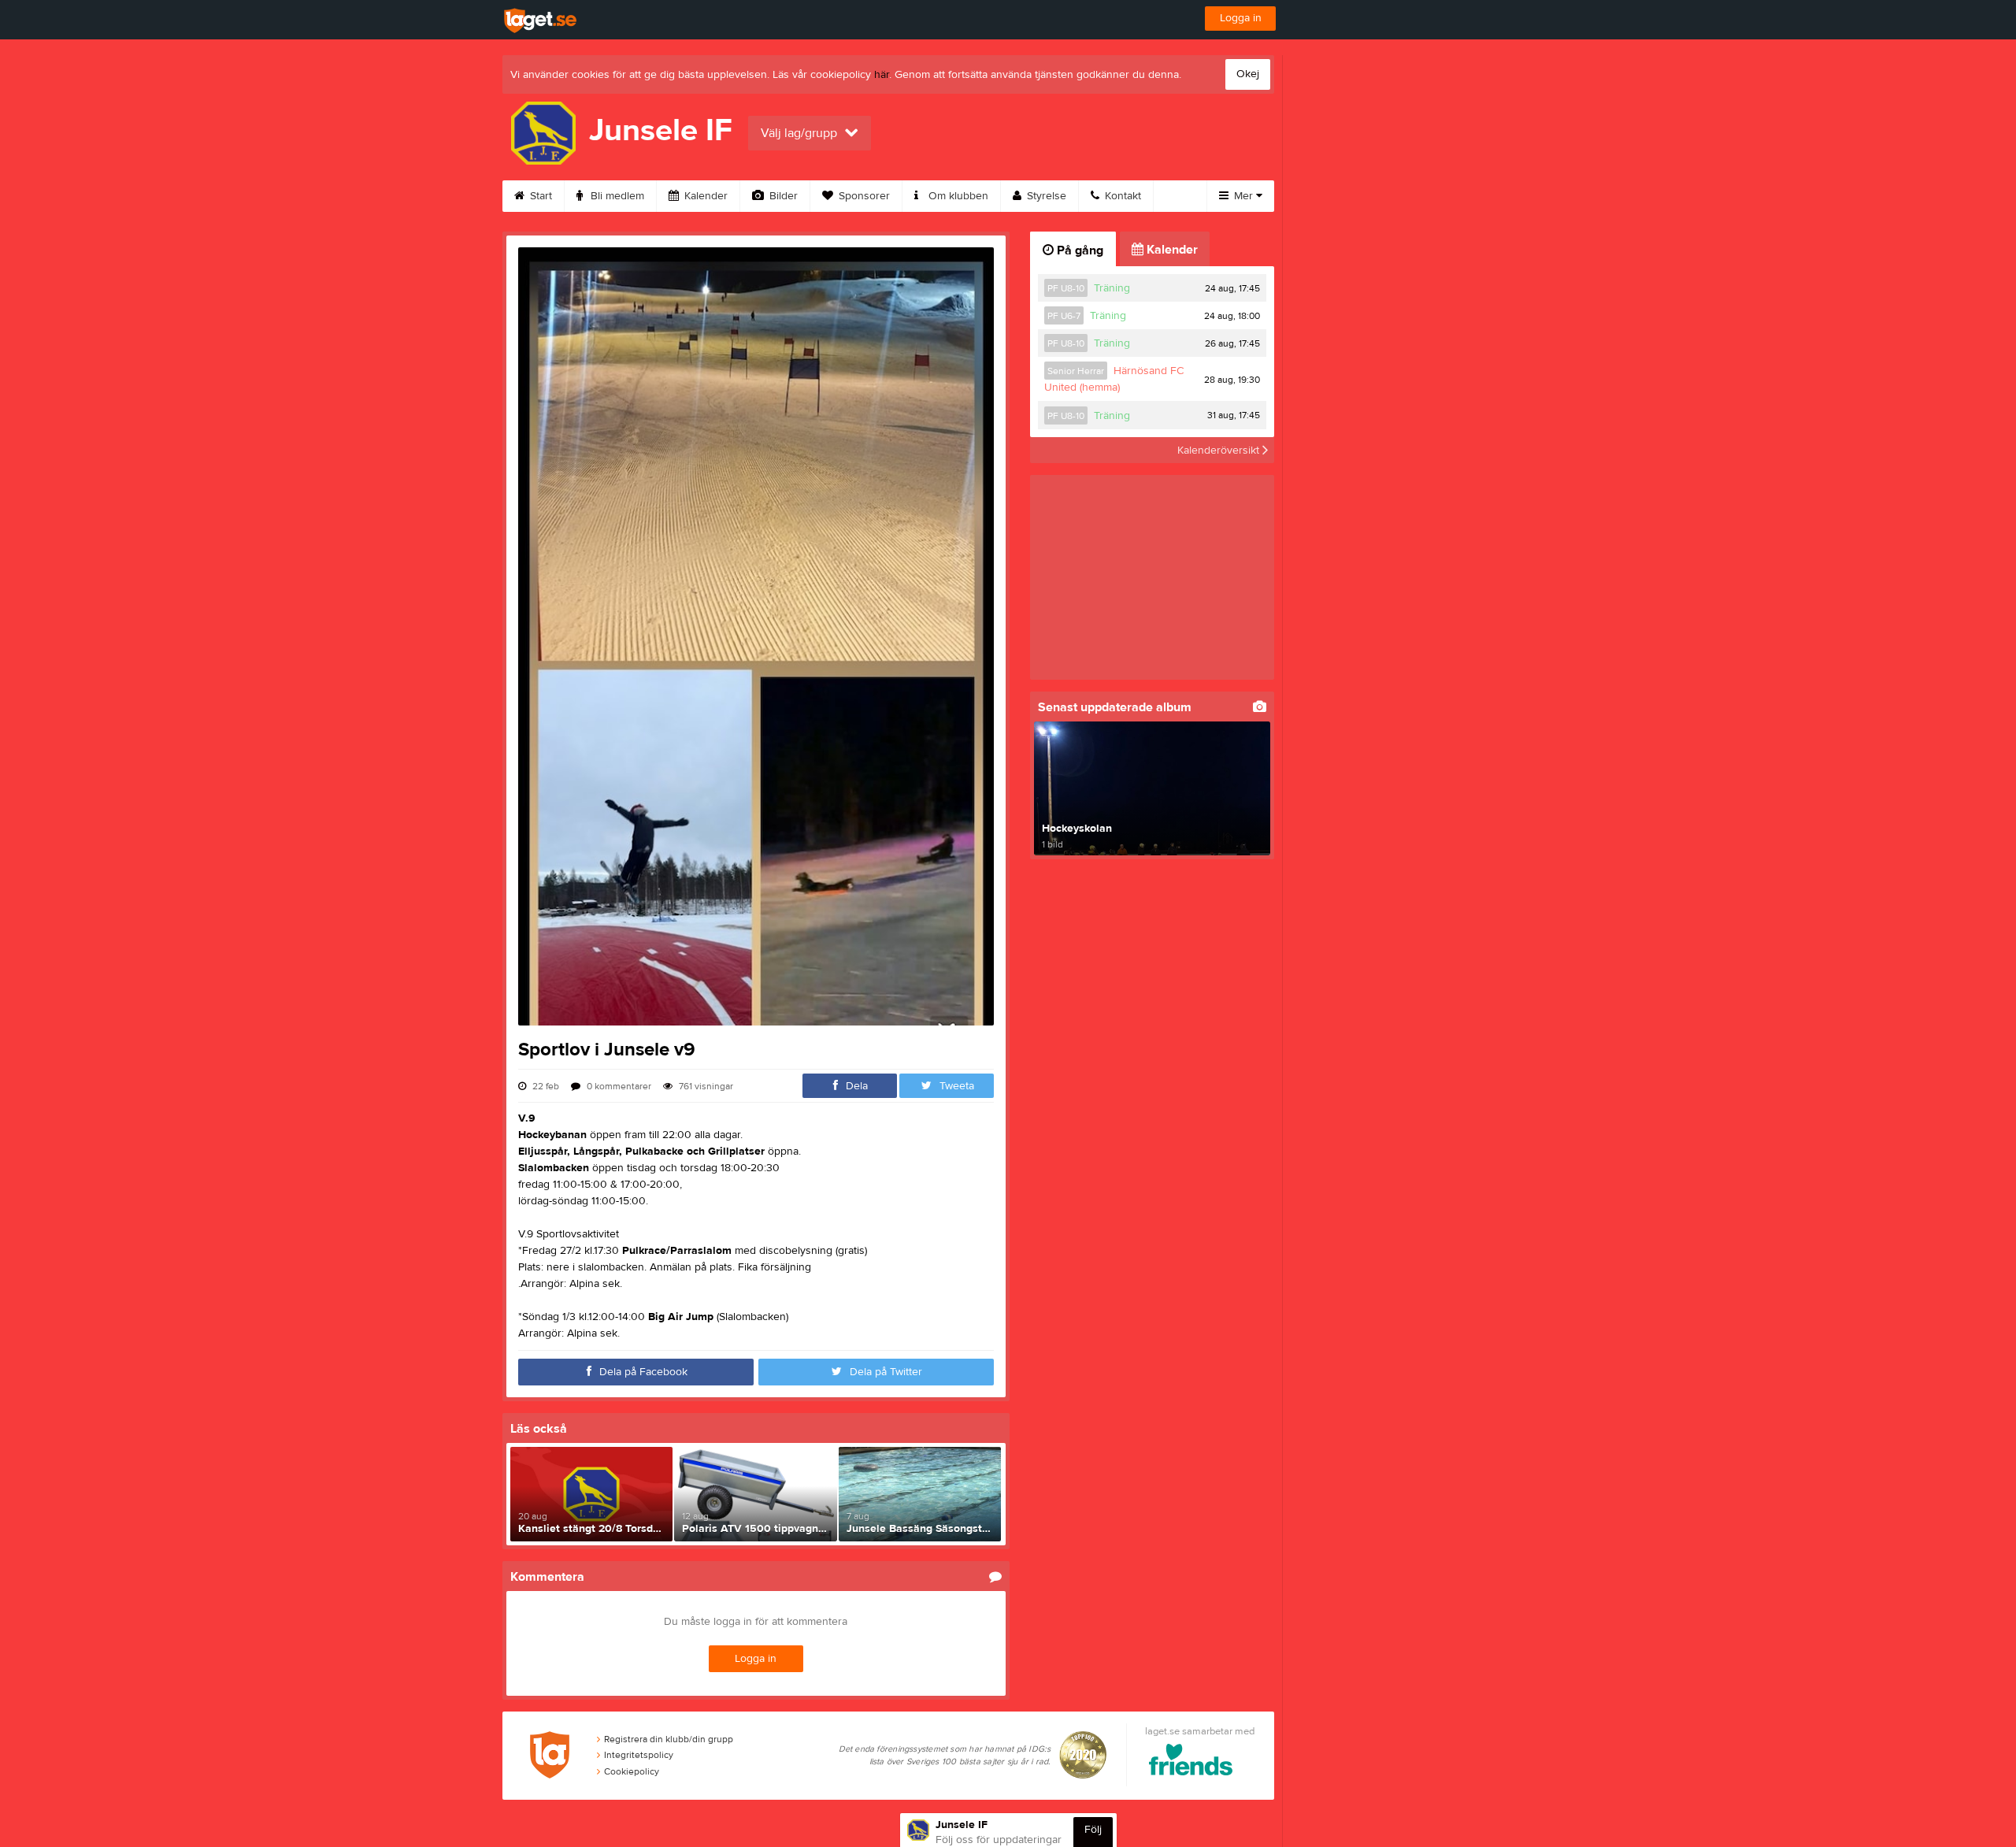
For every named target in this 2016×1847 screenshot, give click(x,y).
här (882, 75)
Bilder (782, 196)
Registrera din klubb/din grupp (669, 1739)
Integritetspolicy (639, 1755)
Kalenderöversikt (1220, 450)
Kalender (704, 196)
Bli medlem (616, 196)
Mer (1243, 196)
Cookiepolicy (632, 1771)
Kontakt (1121, 196)
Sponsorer (863, 196)
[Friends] (1191, 1762)
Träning (1112, 288)
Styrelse (1045, 196)
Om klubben (957, 196)
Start (539, 196)
